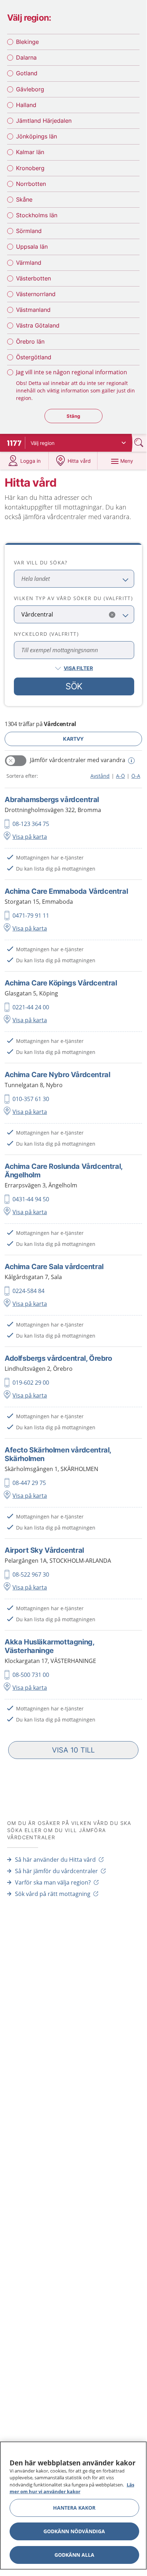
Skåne (24, 199)
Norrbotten (31, 184)
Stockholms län (37, 215)
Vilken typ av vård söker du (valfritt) (73, 598)
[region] (73, 2506)
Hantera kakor (74, 2508)
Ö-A (136, 776)
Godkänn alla (74, 2555)
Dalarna (26, 57)
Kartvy (73, 739)
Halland (26, 105)
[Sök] (140, 443)
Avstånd (100, 776)
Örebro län (30, 341)
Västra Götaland (38, 325)
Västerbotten (33, 278)
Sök (74, 686)
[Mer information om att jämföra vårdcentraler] (130, 761)
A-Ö (120, 776)
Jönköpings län (36, 136)
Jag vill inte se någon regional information (72, 372)
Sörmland (29, 231)
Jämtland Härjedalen (44, 121)
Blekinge (27, 42)
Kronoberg (30, 168)
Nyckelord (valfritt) (46, 634)
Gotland (27, 73)
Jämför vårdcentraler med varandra (78, 760)
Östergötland (34, 357)
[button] (73, 1750)
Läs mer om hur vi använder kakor (72, 2488)
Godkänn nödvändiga (74, 2531)
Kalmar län (30, 152)
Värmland (29, 263)
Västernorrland (36, 294)
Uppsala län (32, 247)
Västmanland (33, 310)
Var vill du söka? (41, 562)
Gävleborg (30, 89)
